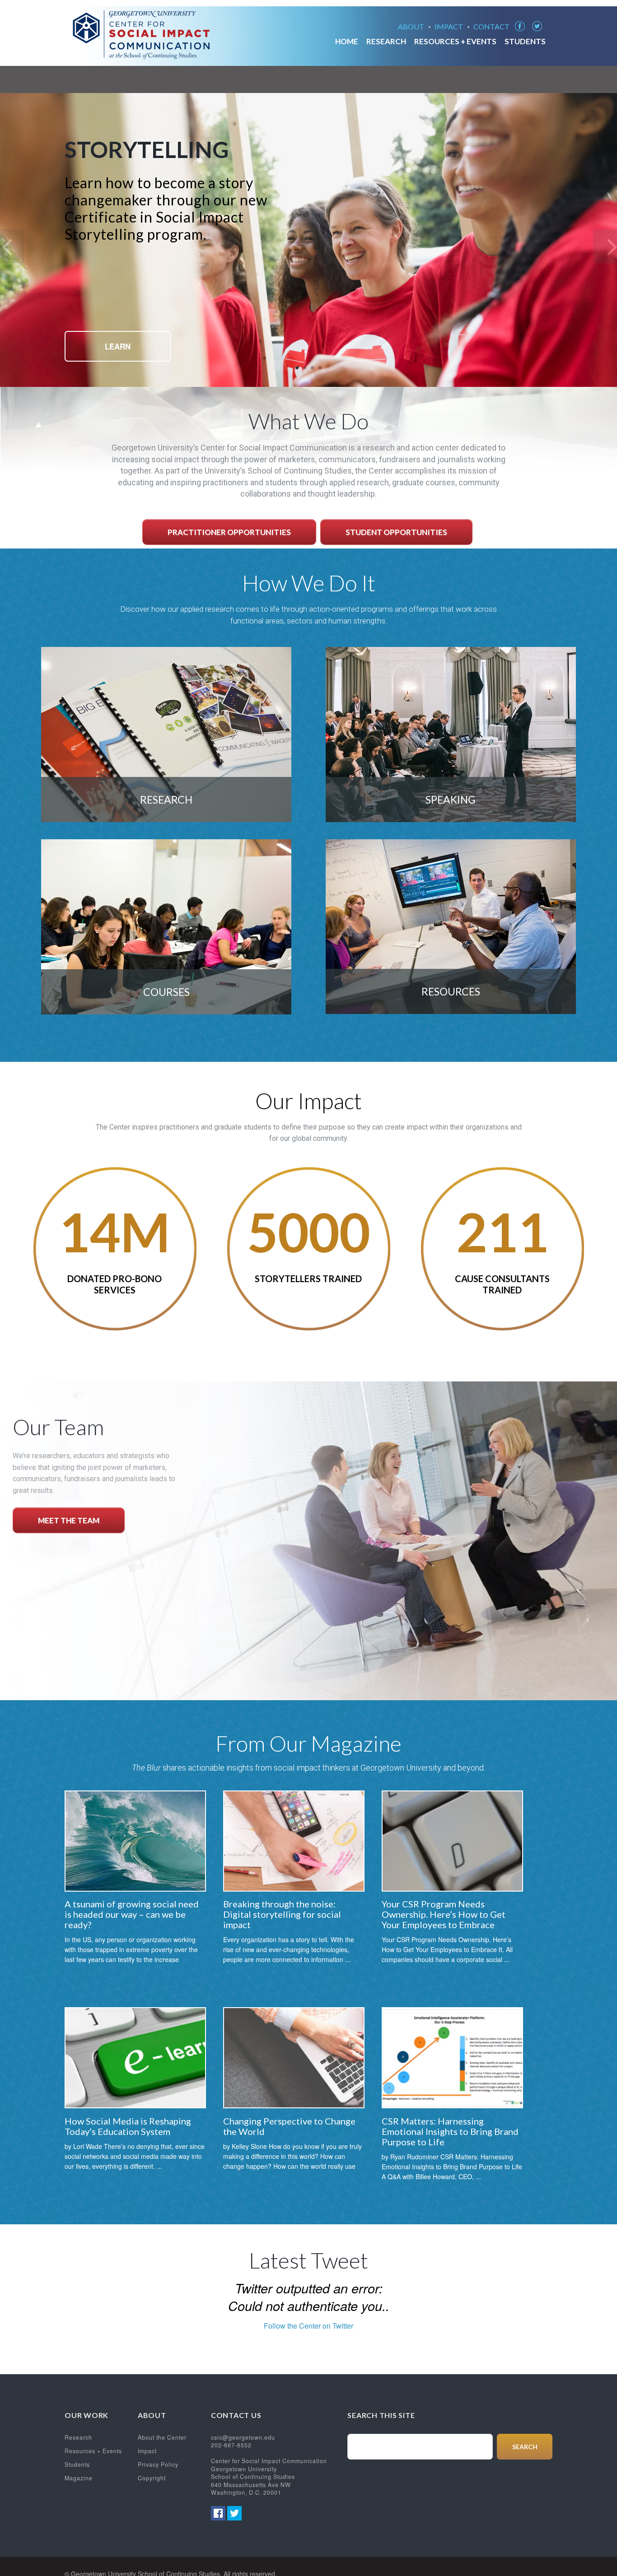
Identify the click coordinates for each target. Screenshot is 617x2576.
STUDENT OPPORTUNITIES (396, 532)
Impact (449, 27)
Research (386, 42)
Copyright (152, 2478)
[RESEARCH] (166, 819)
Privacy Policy (158, 2464)
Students (525, 42)
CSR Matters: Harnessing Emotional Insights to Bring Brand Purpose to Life (450, 2131)
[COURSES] (166, 1011)
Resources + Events (455, 42)
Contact (491, 27)
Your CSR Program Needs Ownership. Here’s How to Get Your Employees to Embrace (444, 1914)
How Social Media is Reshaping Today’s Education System (128, 2126)
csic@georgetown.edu (243, 2437)
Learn (118, 346)
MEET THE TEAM (69, 1520)
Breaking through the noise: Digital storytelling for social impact (282, 1914)
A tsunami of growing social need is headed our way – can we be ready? (132, 1914)
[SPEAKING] (451, 819)
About (411, 27)
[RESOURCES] (451, 1011)
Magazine (79, 2478)
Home (347, 42)
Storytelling (147, 149)
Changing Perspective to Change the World (289, 2126)
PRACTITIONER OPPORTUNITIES (229, 532)
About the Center (162, 2437)
